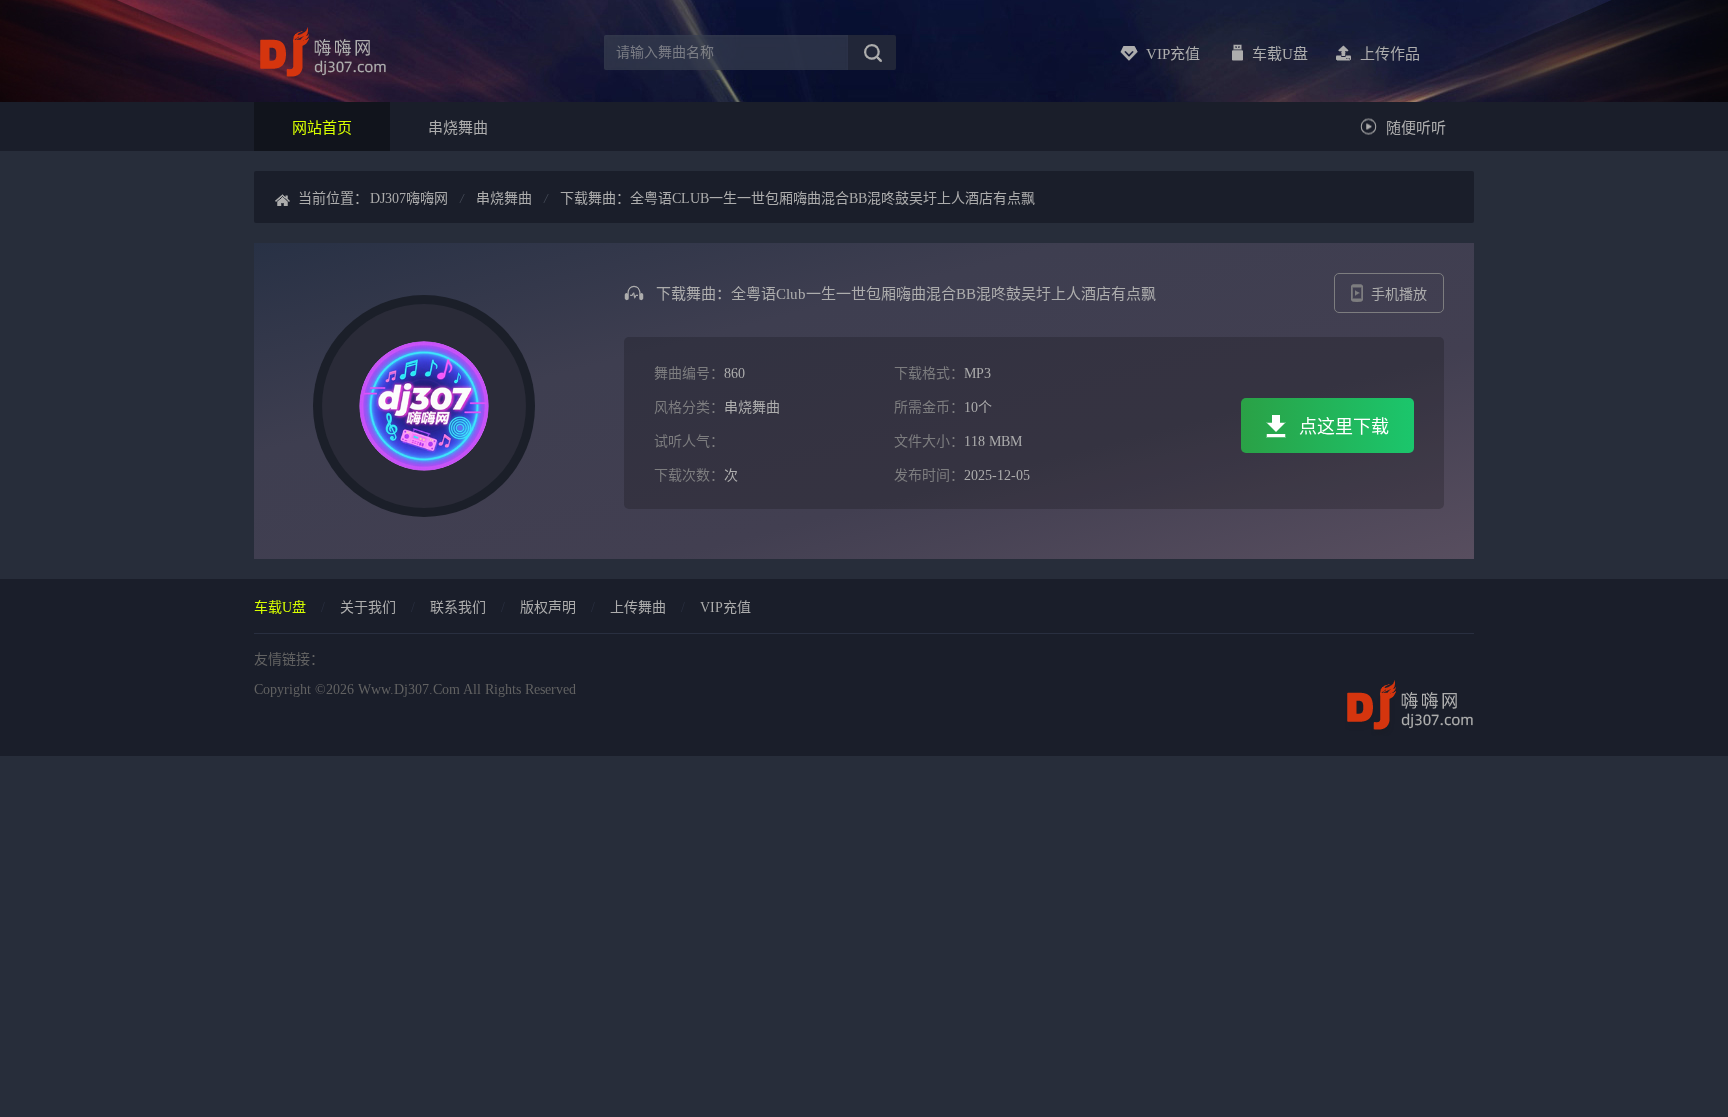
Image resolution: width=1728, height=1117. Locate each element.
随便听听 (1416, 128)
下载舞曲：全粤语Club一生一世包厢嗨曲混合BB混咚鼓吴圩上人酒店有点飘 (797, 198)
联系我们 (458, 607)
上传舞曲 (638, 607)
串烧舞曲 (458, 128)
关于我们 (368, 607)
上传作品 (1390, 54)
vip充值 (1173, 54)
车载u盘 (1280, 54)
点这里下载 (1344, 427)
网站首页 (322, 128)
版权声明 (548, 607)
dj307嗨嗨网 (409, 198)
